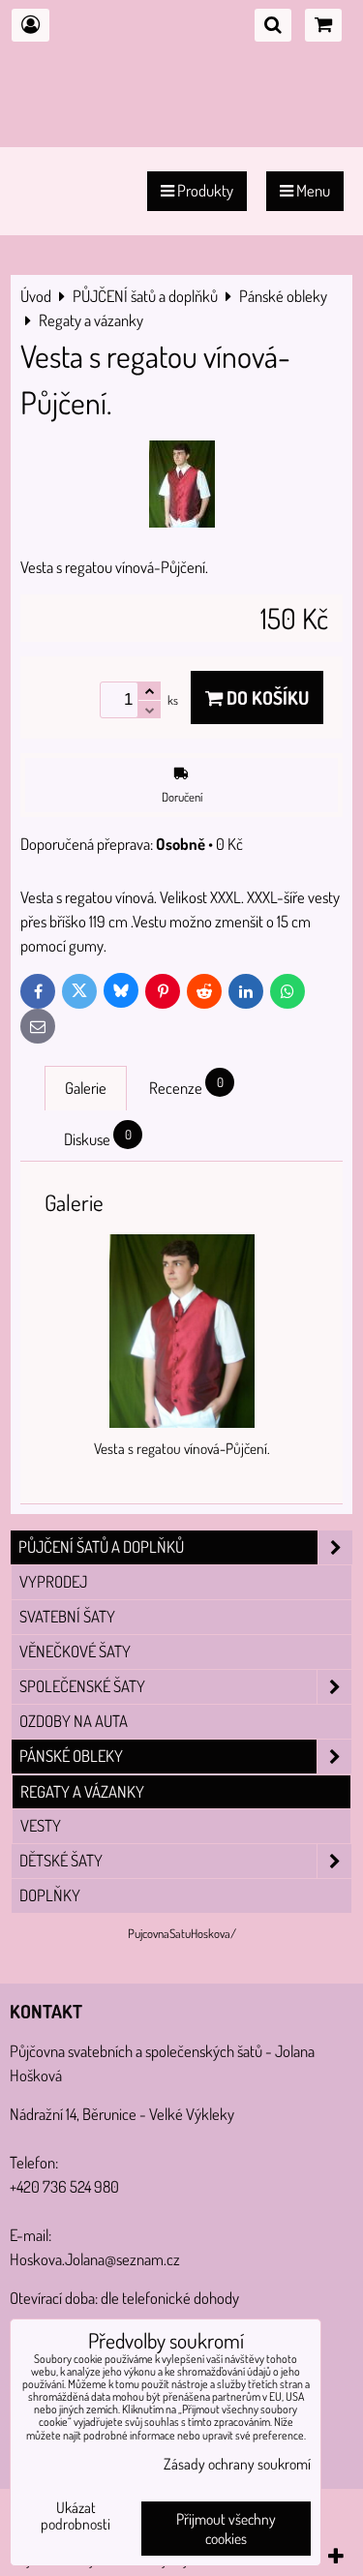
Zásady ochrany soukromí (237, 2464)
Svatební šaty (67, 1616)
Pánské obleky (71, 1756)
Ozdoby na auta (74, 1721)
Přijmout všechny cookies (226, 2529)
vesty (41, 1825)
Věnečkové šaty (75, 1651)
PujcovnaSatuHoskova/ (182, 1933)
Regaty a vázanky (82, 1791)
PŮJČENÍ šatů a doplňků (101, 1546)
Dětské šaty (61, 1860)
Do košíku (266, 697)
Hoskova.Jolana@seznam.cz (95, 2259)
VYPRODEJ (53, 1581)
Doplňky (50, 1895)
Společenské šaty (82, 1686)
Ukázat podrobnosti (76, 2516)
